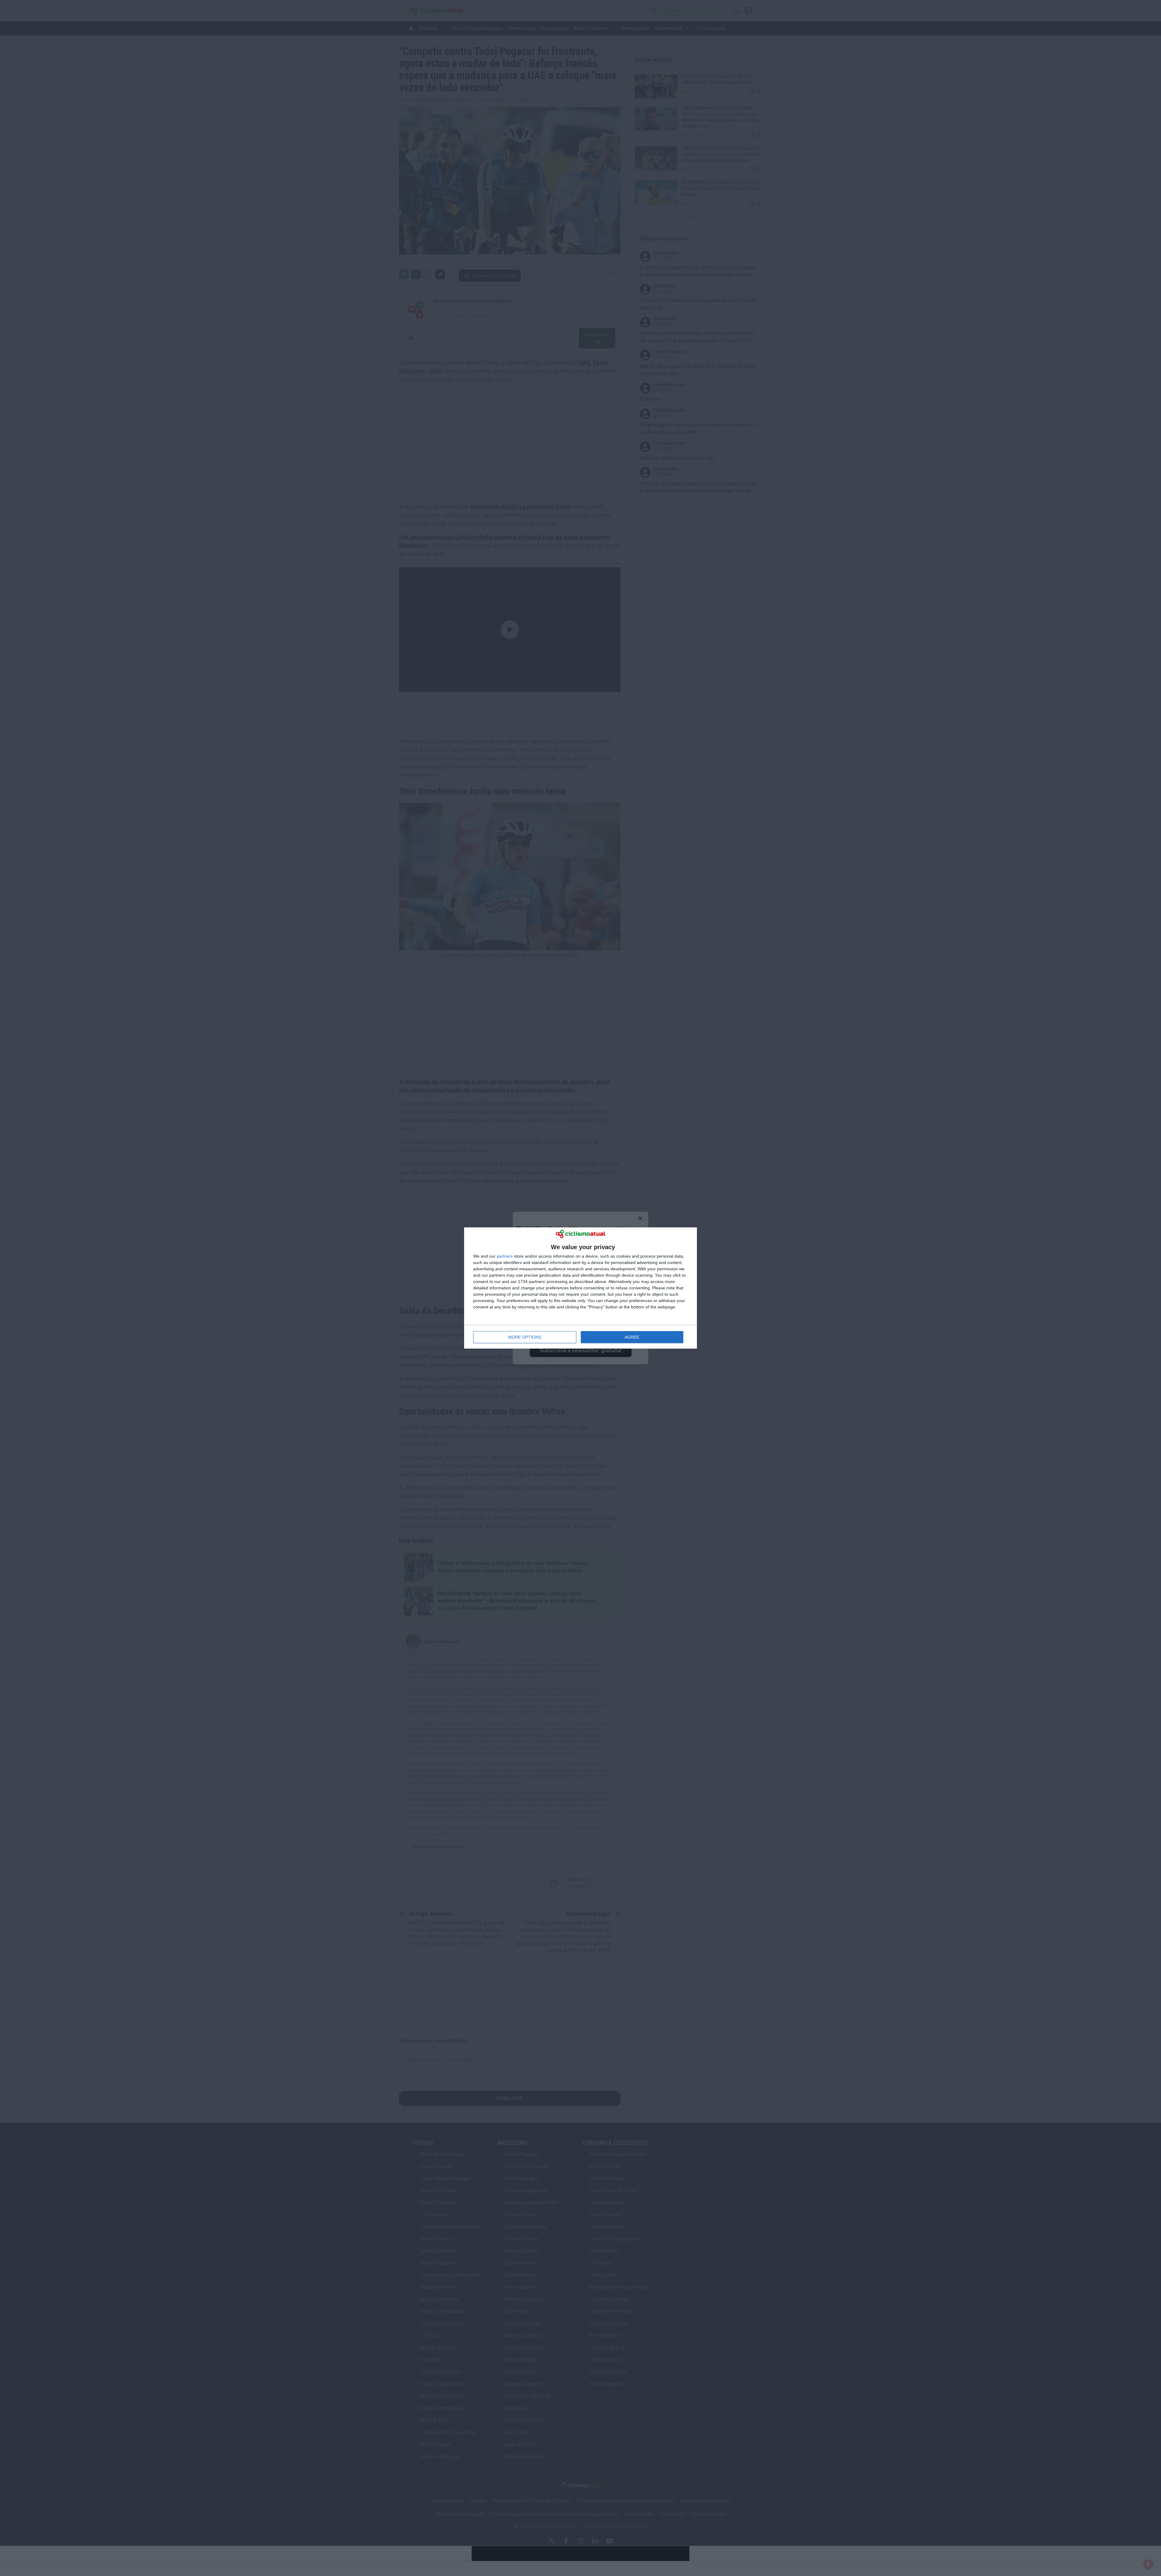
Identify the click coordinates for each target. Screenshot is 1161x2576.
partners (505, 1256)
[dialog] (580, 1288)
